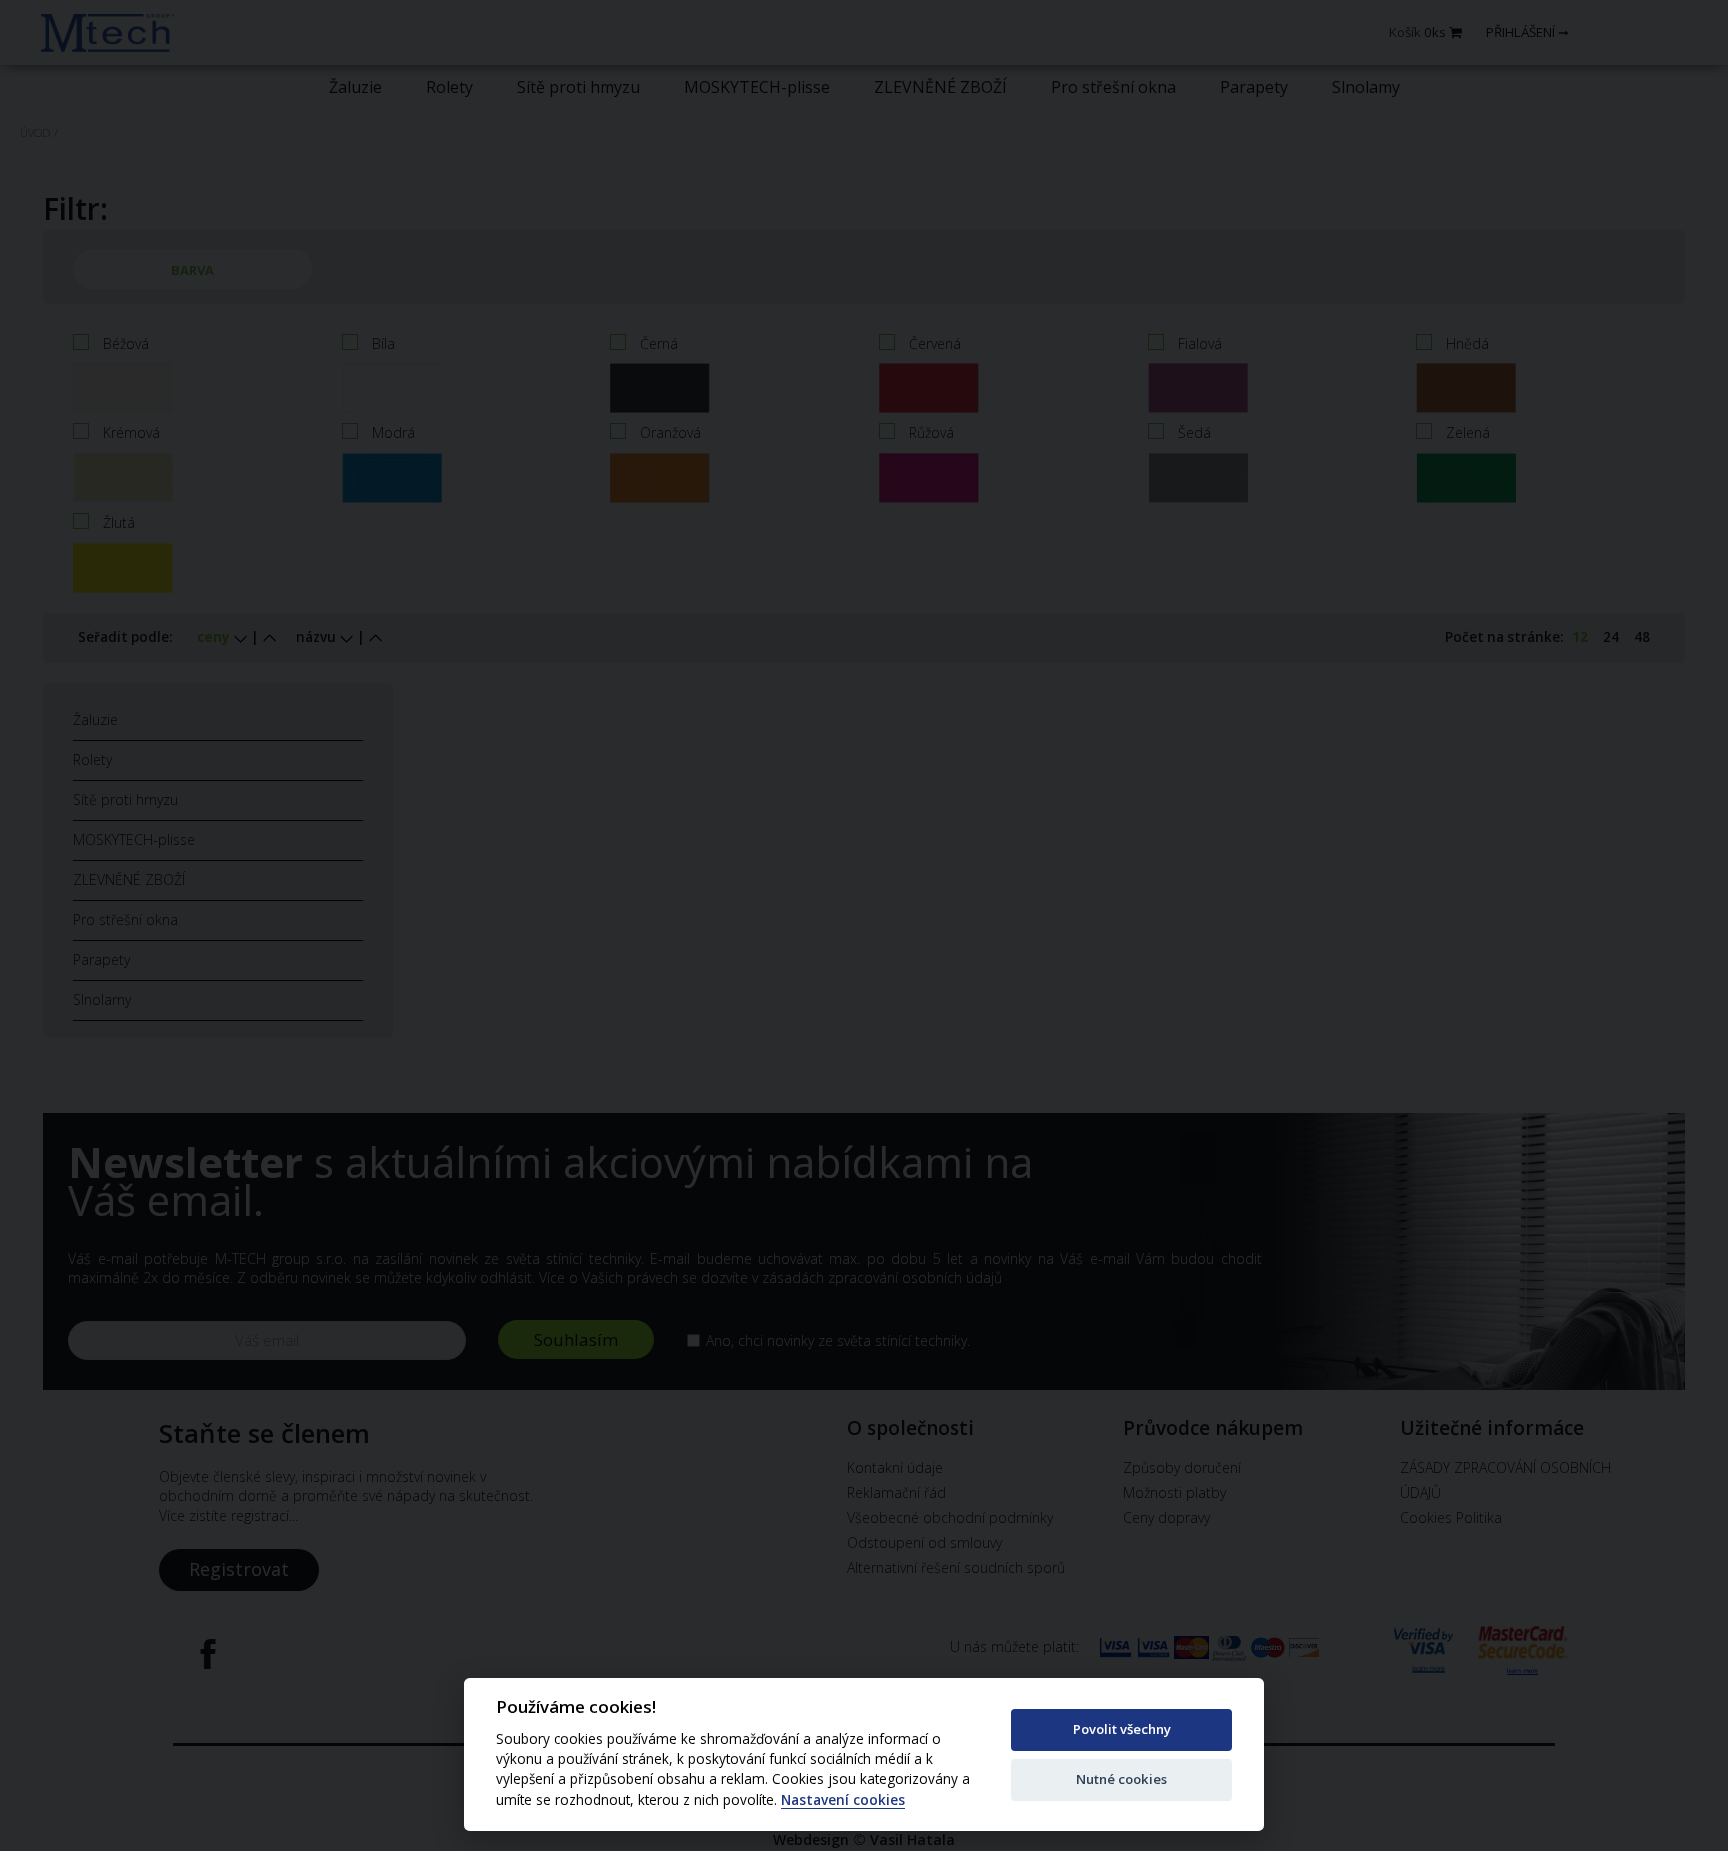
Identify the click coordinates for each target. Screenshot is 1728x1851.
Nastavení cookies (843, 1800)
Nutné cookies (1121, 1779)
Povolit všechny (1122, 1729)
